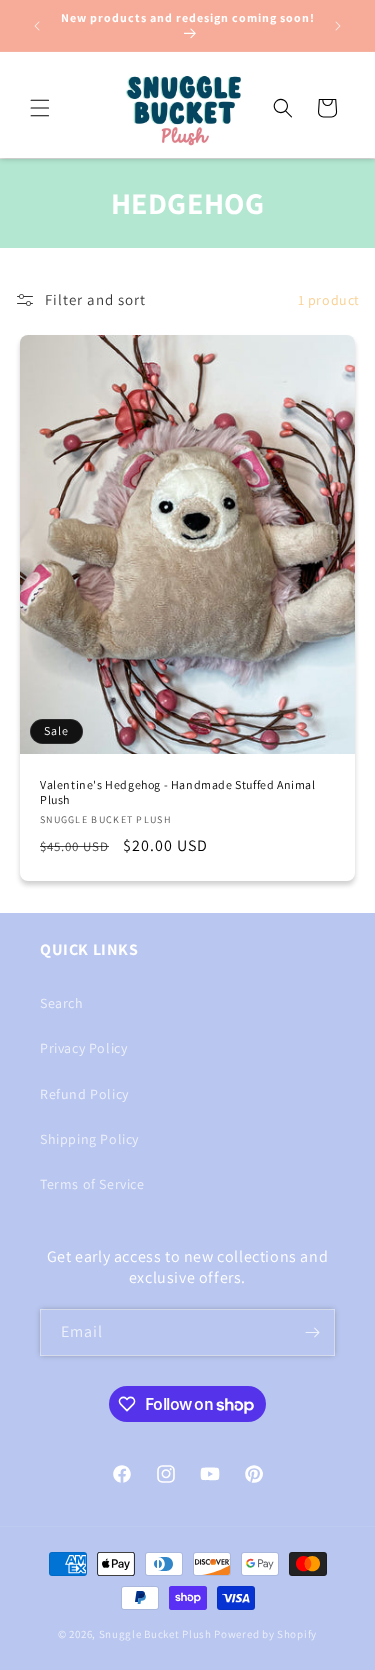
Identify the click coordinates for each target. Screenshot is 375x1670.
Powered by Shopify (265, 1634)
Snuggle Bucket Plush (155, 1634)
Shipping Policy (89, 1139)
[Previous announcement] (37, 26)
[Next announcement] (338, 26)
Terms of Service (92, 1184)
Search (62, 1003)
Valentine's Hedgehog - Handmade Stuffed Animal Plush (178, 792)
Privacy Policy (83, 1048)
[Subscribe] (312, 1332)
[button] (40, 108)
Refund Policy (84, 1094)
